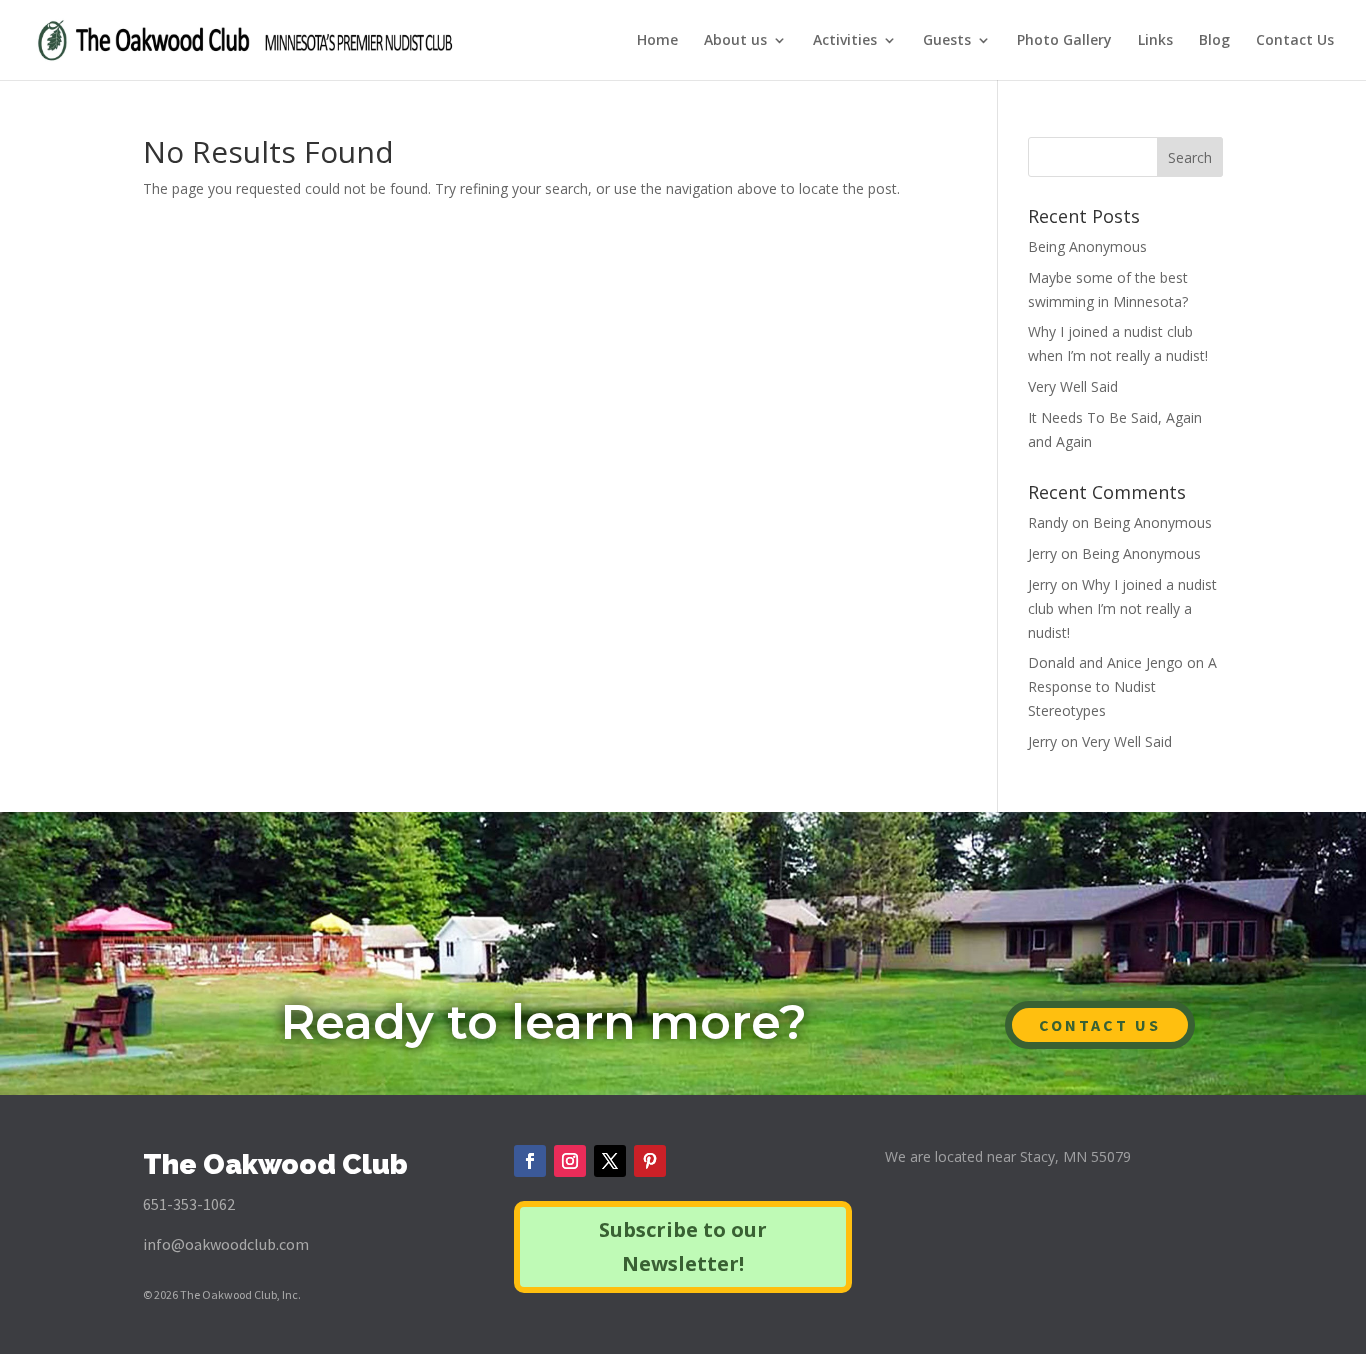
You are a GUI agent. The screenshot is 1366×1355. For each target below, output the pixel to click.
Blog (1214, 41)
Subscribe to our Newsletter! (683, 1246)
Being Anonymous (1087, 246)
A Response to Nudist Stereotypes (1122, 686)
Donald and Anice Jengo (1105, 662)
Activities (845, 41)
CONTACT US (1100, 1025)
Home (657, 41)
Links (1155, 41)
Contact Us (1295, 41)
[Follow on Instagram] (570, 1161)
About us (735, 41)
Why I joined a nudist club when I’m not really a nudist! (1122, 608)
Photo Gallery (1064, 41)
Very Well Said (1073, 386)
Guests (947, 41)
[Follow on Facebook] (530, 1161)
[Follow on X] (610, 1161)
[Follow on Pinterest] (650, 1161)
